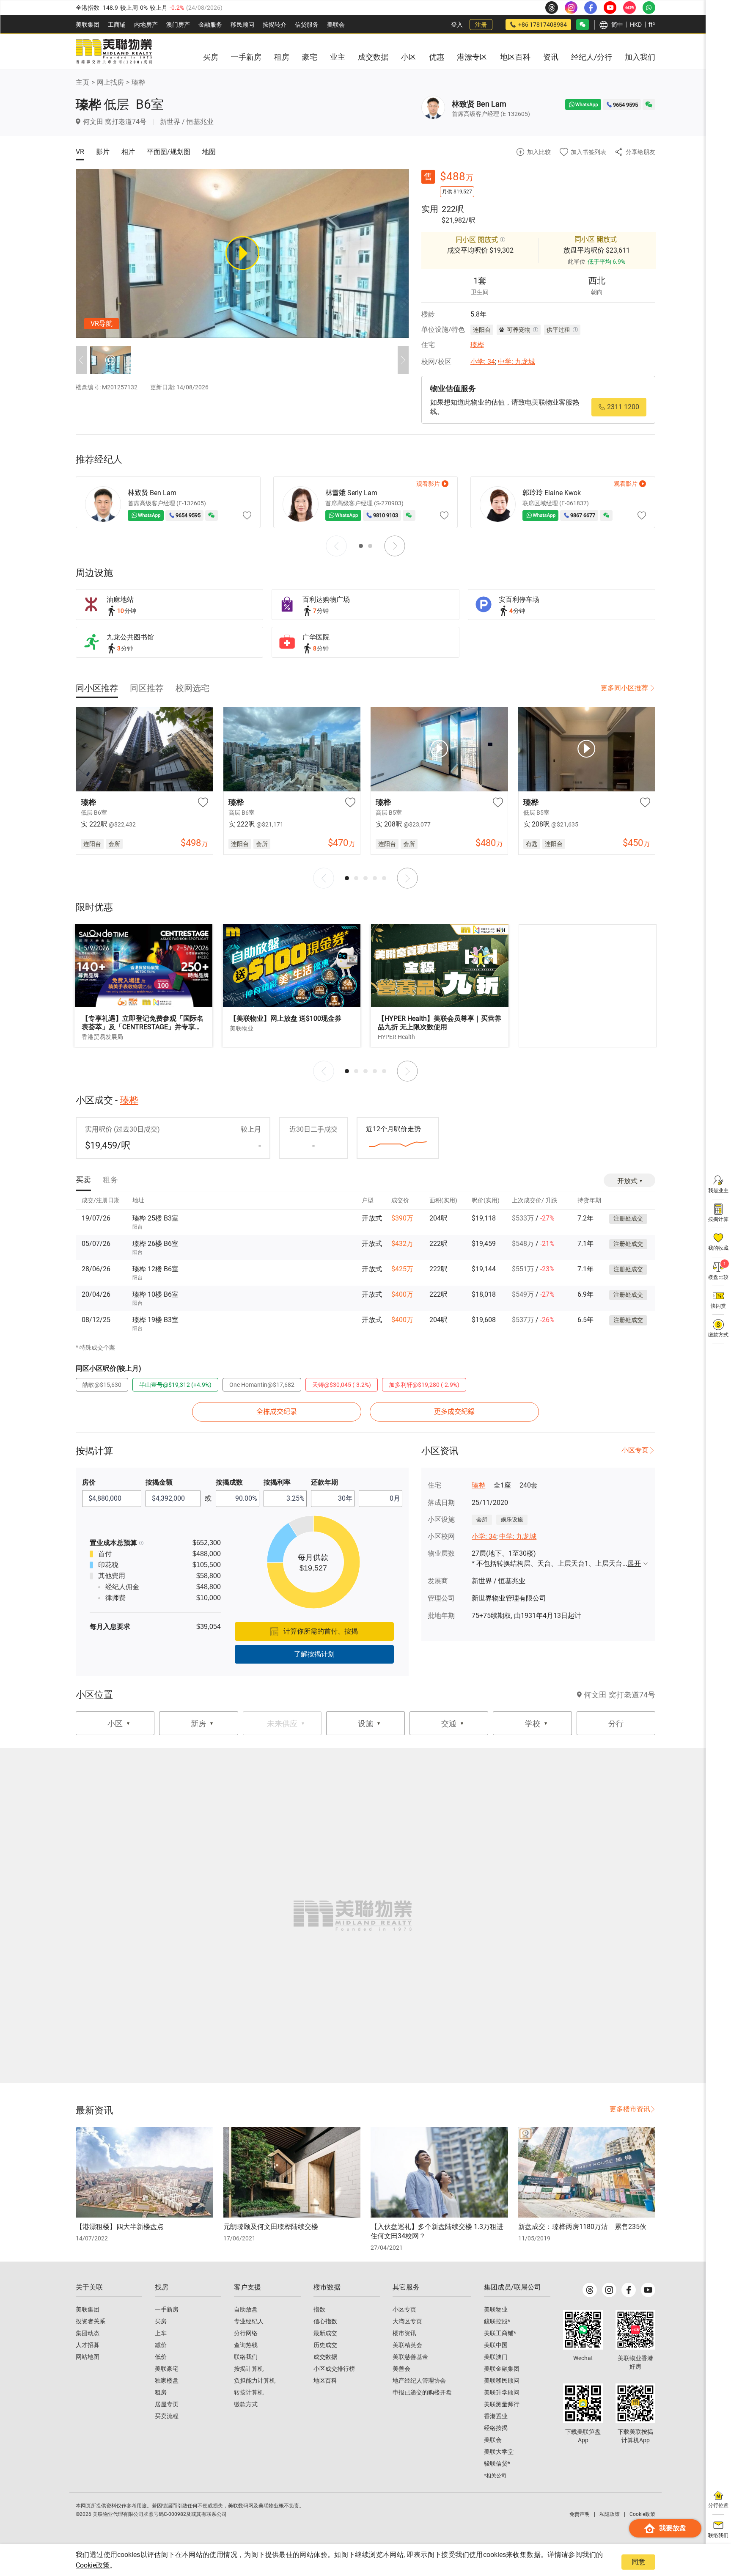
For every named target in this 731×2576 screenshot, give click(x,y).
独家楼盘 (167, 2380)
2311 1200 (623, 407)
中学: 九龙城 (517, 362)
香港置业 (496, 2416)
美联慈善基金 (410, 2357)
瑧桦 (138, 82)
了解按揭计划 (314, 1654)
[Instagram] (609, 2290)
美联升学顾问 (502, 2392)
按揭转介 (275, 25)
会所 (482, 1519)
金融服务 (210, 25)
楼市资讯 (404, 2333)
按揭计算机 (249, 2369)
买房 (161, 2321)
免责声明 (580, 2514)
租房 (161, 2392)
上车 (161, 2333)
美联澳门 (496, 2357)
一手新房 (167, 2309)
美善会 (401, 2369)
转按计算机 (249, 2392)
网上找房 (110, 82)
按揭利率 (277, 1482)
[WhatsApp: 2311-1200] (649, 8)
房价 (89, 1482)
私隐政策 (610, 2514)
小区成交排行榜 (334, 2369)
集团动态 (88, 2333)
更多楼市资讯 (630, 2109)
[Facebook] (629, 2290)
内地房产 (146, 25)
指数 (319, 2309)
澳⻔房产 (178, 25)
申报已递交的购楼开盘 (422, 2392)
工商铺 (117, 25)
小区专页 (635, 1450)
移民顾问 (242, 25)
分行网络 (246, 2333)
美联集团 (88, 25)
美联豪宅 (167, 2369)
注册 (481, 25)
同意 (638, 2562)
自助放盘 (246, 2309)
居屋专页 (167, 2404)
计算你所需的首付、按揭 (321, 1631)
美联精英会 (407, 2345)
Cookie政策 (93, 2565)
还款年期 (324, 1482)
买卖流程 (167, 2416)
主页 (82, 82)
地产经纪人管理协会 (419, 2380)
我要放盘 (673, 2528)
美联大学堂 (499, 2452)
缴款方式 (246, 2404)
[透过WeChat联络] (649, 105)
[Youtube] (648, 2290)
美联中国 (496, 2345)
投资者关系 (91, 2321)
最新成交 (325, 2333)
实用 (430, 209)
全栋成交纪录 (277, 1412)
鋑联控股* (497, 2321)
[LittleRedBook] (635, 2330)
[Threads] (590, 2290)
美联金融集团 (502, 2369)
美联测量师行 (502, 2404)
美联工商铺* (500, 2333)
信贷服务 (307, 25)
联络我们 (246, 2357)
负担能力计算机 (255, 2380)
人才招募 (88, 2345)
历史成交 (325, 2345)
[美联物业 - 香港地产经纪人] (114, 52)
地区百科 (325, 2380)
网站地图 (88, 2357)
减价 (161, 2345)
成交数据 (325, 2357)
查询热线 (246, 2345)
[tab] (97, 688)
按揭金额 (159, 1482)
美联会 (336, 25)
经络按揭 (496, 2428)
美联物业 (496, 2309)
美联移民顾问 (502, 2380)
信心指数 (325, 2321)
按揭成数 (229, 1482)
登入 (457, 25)
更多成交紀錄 (454, 1412)
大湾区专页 (407, 2321)
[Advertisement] (588, 986)
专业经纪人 (249, 2321)
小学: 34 (483, 362)
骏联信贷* (497, 2463)
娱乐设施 (512, 1519)
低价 (161, 2357)
